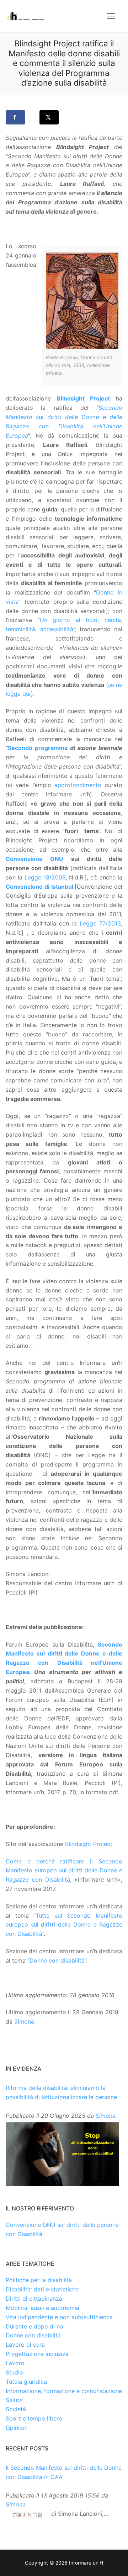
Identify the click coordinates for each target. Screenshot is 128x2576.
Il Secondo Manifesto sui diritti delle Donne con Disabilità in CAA (64, 2472)
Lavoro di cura (25, 2345)
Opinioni (17, 2428)
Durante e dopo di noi (35, 2326)
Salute (14, 2400)
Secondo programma (38, 748)
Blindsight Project (84, 398)
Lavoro (15, 2363)
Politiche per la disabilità (39, 2280)
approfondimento (78, 785)
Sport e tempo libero (34, 2418)
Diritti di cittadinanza (34, 2299)
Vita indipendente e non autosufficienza (59, 2317)
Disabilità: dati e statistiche (42, 2289)
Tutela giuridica (26, 2382)
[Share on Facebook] (15, 117)
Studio (14, 2372)
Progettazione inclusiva (37, 2354)
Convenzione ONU (34, 859)
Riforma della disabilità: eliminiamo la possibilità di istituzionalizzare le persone (61, 2092)
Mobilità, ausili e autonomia (42, 2308)
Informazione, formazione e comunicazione (64, 2391)
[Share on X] (49, 117)
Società (16, 2409)
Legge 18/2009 (45, 877)
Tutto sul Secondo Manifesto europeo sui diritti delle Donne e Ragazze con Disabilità (64, 1925)
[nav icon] (111, 16)
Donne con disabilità (57, 1960)
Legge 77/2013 (100, 923)
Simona (24, 2021)
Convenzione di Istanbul (39, 887)
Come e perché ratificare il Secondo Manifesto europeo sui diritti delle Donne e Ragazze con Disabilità (64, 1871)
